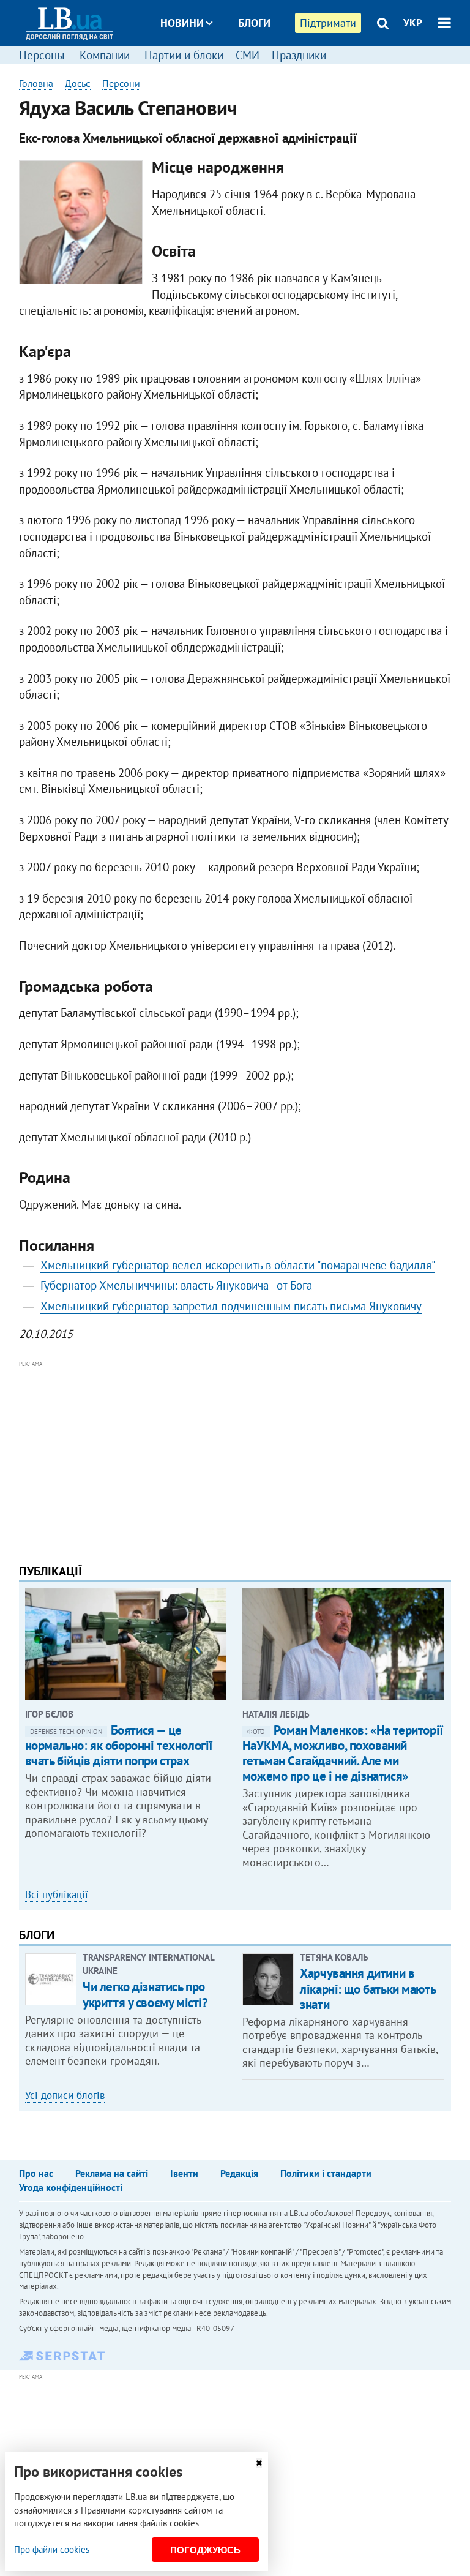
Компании (105, 55)
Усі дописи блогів (65, 2095)
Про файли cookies (52, 2549)
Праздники (299, 55)
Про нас (36, 2173)
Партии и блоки (184, 55)
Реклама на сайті (112, 2173)
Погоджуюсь (205, 2550)
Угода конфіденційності (71, 2187)
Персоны (42, 55)
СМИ (248, 55)
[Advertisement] (235, 1457)
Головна (36, 83)
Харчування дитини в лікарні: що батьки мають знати (367, 1988)
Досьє (246, 69)
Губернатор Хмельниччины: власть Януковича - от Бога (176, 1285)
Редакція (239, 2173)
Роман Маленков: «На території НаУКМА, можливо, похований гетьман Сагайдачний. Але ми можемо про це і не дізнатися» (343, 1753)
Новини (182, 23)
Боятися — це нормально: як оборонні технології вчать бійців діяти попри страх (119, 1745)
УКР (413, 23)
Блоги (254, 23)
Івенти (184, 2173)
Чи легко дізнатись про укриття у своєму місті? (145, 1994)
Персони (121, 83)
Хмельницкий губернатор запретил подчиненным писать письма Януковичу (231, 1306)
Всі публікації (57, 1894)
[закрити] (259, 2463)
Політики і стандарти (326, 2173)
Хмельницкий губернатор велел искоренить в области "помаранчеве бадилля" (238, 1265)
